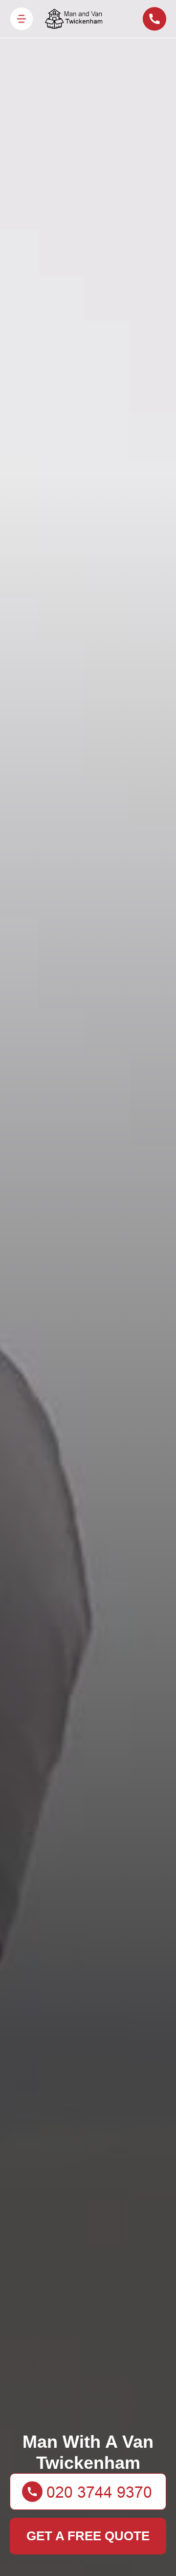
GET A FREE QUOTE (88, 2536)
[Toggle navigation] (22, 19)
